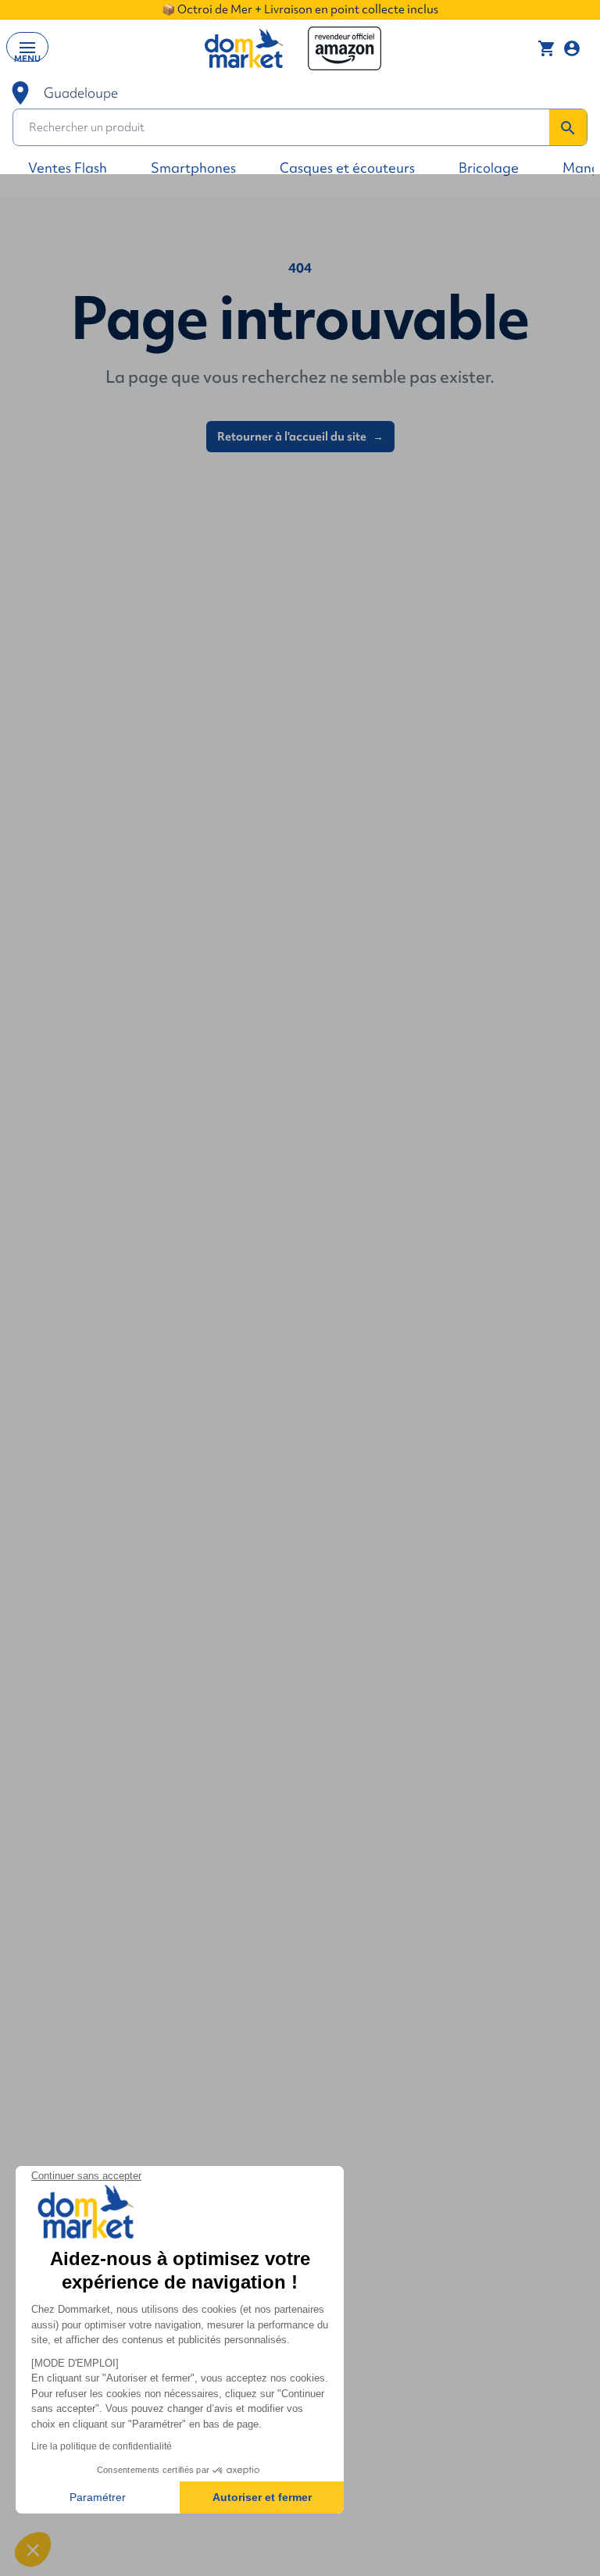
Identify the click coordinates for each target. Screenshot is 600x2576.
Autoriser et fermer (262, 2497)
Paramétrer (98, 2497)
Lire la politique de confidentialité (102, 2446)
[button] (33, 2549)
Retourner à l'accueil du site (300, 437)
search (568, 128)
